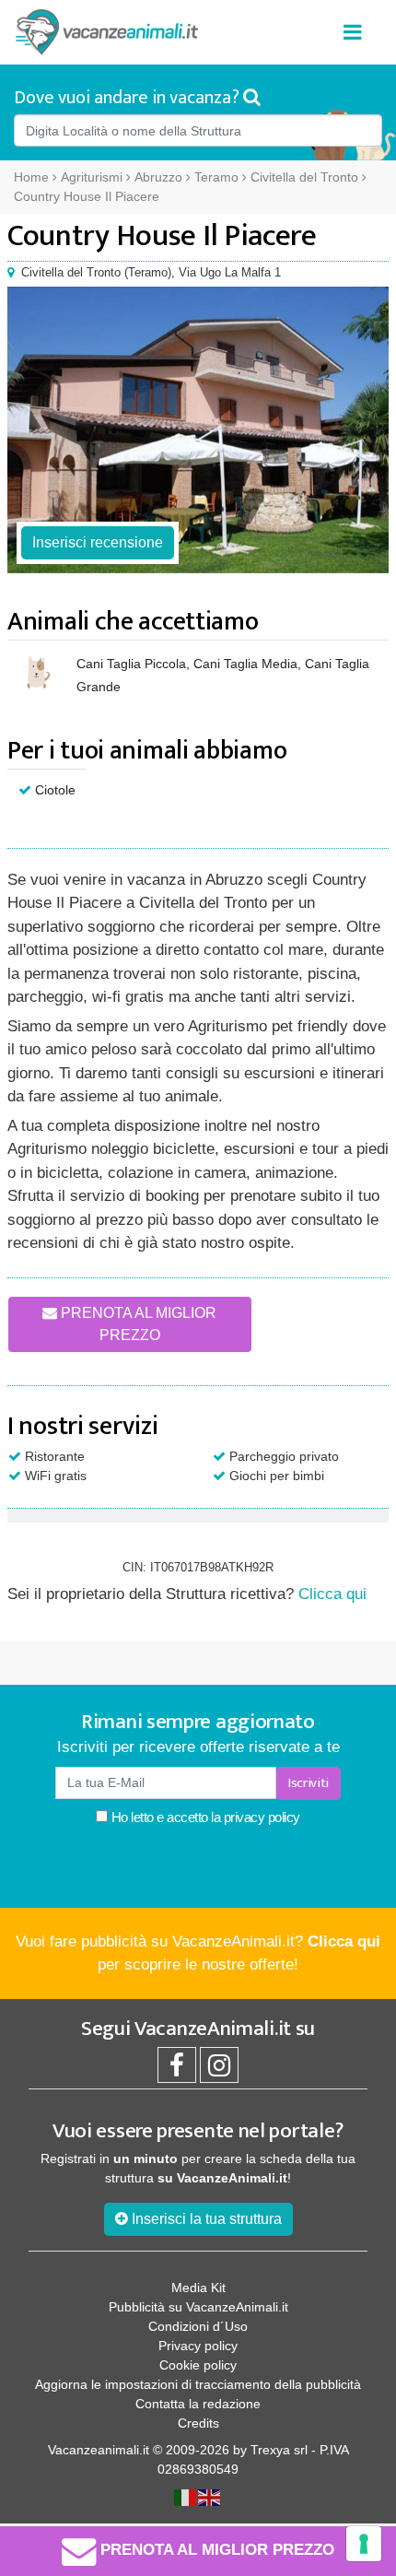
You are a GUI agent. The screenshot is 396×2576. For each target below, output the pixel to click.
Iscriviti (309, 1783)
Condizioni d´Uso (198, 2326)
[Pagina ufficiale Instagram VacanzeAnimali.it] (219, 2070)
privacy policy (262, 1817)
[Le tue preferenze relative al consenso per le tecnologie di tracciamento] (364, 2544)
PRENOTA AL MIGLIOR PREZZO (137, 1324)
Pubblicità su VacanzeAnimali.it (198, 2307)
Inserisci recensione (98, 542)
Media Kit (198, 2288)
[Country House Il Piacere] (198, 430)
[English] (210, 2497)
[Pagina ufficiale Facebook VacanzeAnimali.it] (177, 2070)
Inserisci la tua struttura (205, 2219)
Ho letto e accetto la (204, 1817)
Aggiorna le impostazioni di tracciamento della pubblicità (198, 2384)
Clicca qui (332, 1594)
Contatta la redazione (198, 2404)
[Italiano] (186, 2497)
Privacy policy (198, 2346)
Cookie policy (198, 2365)
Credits (198, 2423)
